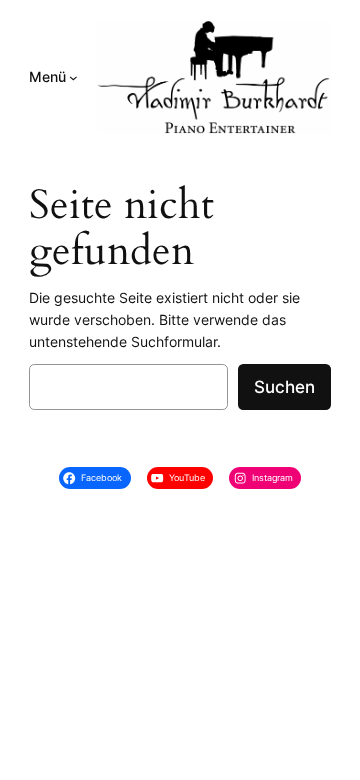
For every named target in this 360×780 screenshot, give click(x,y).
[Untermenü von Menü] (73, 77)
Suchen (284, 387)
